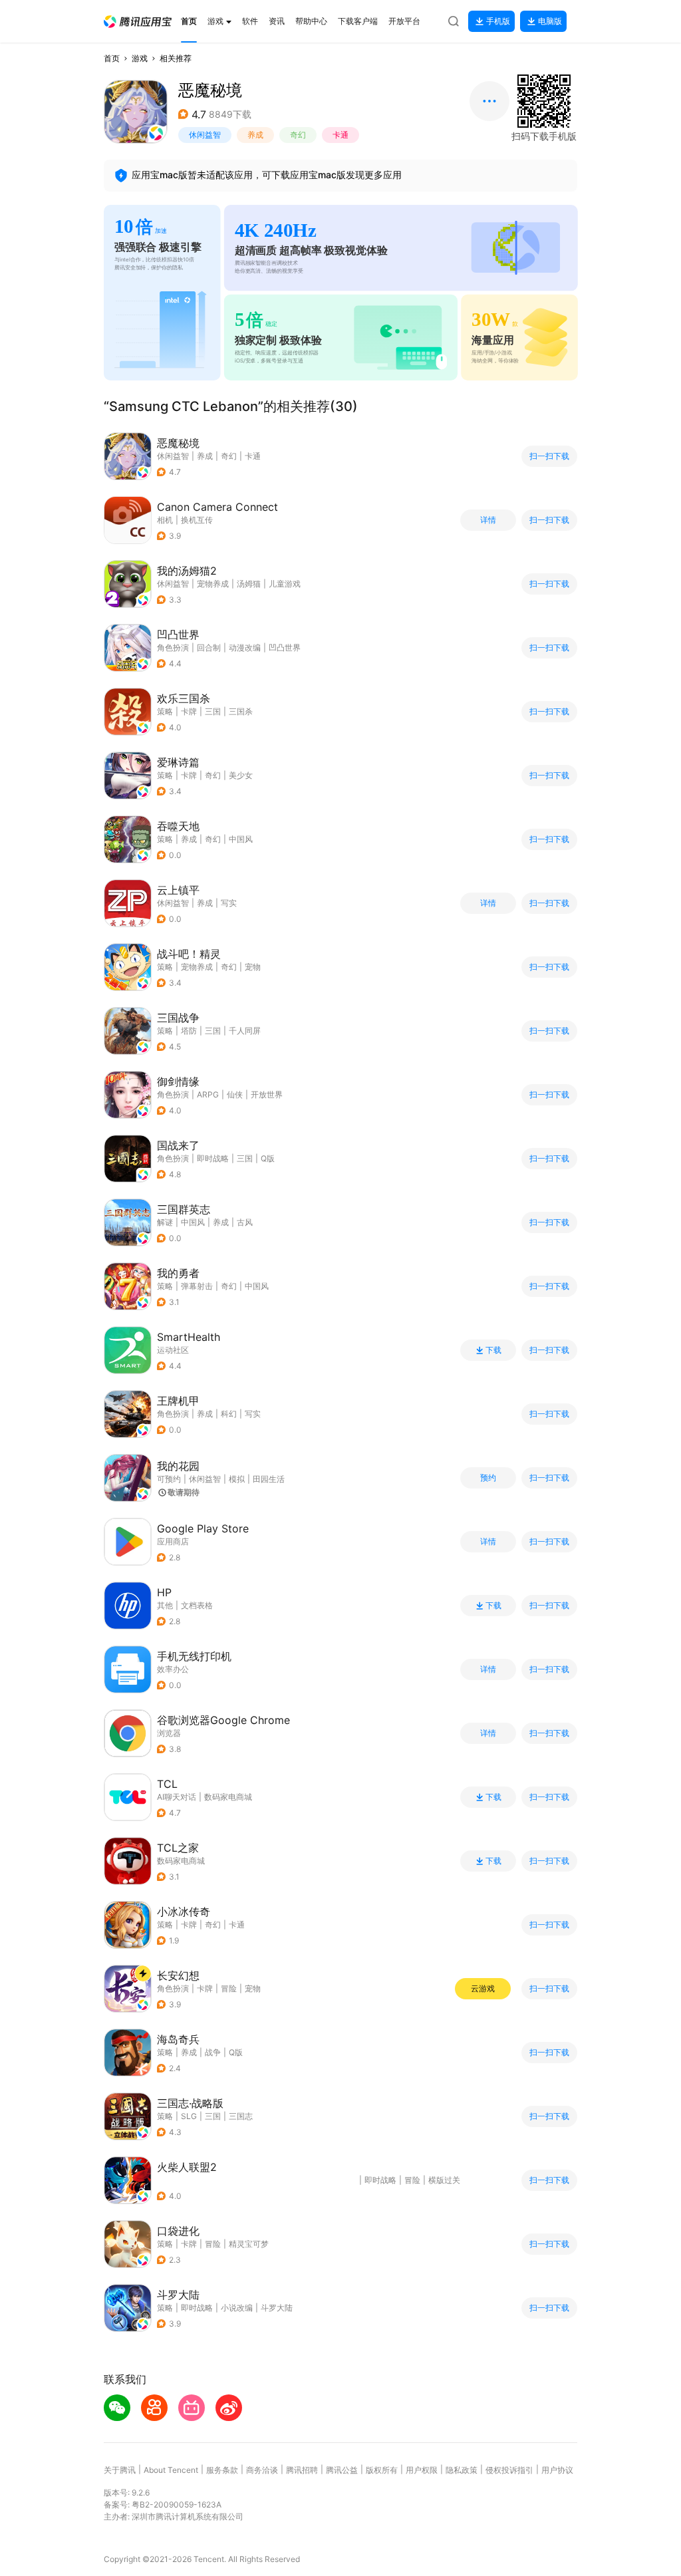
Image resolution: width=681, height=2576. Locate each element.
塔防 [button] (189, 1031)
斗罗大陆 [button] (277, 2308)
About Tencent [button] (171, 2470)
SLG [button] (189, 2116)
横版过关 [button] (444, 2180)
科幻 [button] (229, 1414)
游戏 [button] (140, 58)
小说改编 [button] (237, 2308)
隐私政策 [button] (462, 2470)
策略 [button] (165, 711)
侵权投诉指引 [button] (509, 2470)
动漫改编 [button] (245, 647)
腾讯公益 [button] (342, 2470)
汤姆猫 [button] (249, 584)
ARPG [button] (208, 1094)
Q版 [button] (268, 1158)
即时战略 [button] (213, 1158)
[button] (138, 22)
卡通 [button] (340, 135)
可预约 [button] (169, 1479)
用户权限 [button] (422, 2470)
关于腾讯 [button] (120, 2470)
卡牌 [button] (189, 711)
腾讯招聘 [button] (302, 2470)
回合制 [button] (209, 647)
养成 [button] (255, 135)
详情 (488, 520)
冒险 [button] (229, 1988)
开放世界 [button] (267, 1094)
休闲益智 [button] (205, 135)
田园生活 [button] (269, 1479)
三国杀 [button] (241, 711)
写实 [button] (229, 903)
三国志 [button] (241, 2116)
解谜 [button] (165, 1222)
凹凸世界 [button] (285, 647)
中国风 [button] (241, 839)
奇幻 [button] (298, 135)
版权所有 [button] (382, 2470)
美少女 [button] (241, 775)
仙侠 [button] (235, 1094)
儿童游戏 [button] (285, 584)
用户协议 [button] (557, 2470)
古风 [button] (245, 1222)
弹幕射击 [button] (197, 1286)
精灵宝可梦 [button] (249, 2244)
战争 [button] (213, 2052)
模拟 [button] (237, 1479)
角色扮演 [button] (173, 647)
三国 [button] (213, 711)
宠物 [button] (253, 967)
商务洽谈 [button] (262, 2470)
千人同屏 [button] (245, 1031)
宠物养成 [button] (213, 584)
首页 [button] (112, 58)
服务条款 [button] (222, 2470)
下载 (493, 1350)
